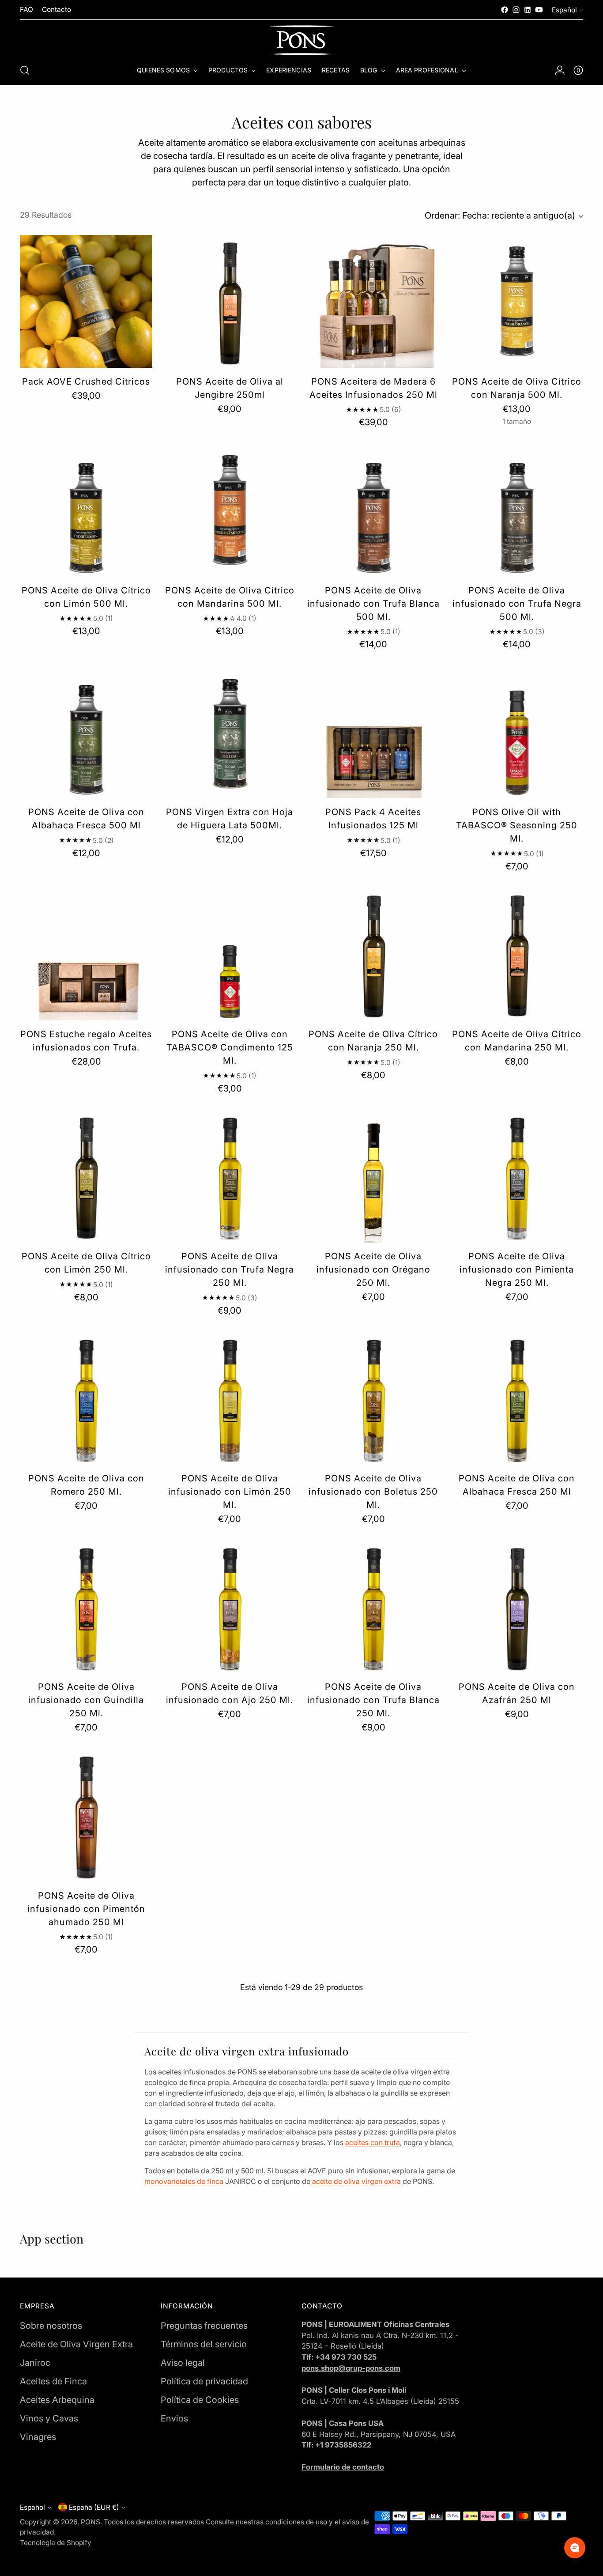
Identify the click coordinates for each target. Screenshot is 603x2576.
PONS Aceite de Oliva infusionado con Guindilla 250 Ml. (86, 1700)
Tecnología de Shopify (56, 2543)
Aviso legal (183, 2363)
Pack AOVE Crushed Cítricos (86, 381)
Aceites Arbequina (57, 2400)
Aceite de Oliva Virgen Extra (76, 2344)
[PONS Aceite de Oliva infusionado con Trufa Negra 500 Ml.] (517, 510)
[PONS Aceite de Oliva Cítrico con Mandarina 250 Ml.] (517, 954)
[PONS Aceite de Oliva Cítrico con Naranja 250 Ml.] (373, 954)
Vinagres (38, 2437)
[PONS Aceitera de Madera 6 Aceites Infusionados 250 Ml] (373, 301)
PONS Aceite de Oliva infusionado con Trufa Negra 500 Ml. (517, 604)
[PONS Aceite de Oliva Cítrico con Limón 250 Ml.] (86, 1176)
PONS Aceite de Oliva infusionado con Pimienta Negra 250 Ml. (517, 1269)
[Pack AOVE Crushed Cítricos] (86, 301)
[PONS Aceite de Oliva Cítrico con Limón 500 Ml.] (86, 510)
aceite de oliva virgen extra (356, 2181)
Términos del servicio (204, 2344)
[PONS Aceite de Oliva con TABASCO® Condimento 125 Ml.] (230, 954)
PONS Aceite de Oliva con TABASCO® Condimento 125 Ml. (230, 1047)
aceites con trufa (373, 2142)
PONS (90, 2522)
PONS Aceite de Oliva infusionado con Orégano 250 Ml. (373, 1269)
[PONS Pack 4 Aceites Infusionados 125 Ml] (373, 732)
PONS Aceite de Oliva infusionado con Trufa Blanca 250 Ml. (373, 1700)
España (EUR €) (94, 2507)
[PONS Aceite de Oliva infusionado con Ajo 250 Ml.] (230, 1607)
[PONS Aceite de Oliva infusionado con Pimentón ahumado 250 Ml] (86, 1815)
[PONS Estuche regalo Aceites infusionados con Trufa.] (86, 954)
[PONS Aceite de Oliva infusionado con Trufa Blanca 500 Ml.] (373, 510)
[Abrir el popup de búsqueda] (25, 70)
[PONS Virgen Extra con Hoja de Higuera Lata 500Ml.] (230, 732)
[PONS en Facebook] (505, 10)
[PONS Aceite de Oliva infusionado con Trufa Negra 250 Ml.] (230, 1176)
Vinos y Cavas (49, 2418)
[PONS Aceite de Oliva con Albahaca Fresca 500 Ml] (86, 732)
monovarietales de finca (184, 2181)
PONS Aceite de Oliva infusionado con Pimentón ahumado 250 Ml (86, 1909)
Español (564, 10)
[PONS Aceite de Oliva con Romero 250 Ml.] (86, 1398)
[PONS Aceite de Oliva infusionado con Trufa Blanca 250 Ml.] (373, 1607)
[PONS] (301, 40)
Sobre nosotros (51, 2326)
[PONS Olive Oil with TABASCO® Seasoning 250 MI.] (517, 732)
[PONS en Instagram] (516, 10)
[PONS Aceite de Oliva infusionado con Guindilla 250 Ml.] (86, 1607)
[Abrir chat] (575, 2548)
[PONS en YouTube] (539, 10)
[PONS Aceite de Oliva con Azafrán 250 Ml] (517, 1607)
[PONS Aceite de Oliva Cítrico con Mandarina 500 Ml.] (230, 510)
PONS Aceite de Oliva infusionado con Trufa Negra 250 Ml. (230, 1269)
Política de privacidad (204, 2381)
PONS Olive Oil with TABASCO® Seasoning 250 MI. (517, 825)
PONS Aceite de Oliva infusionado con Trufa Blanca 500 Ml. (373, 604)
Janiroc (35, 2363)
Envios (174, 2418)
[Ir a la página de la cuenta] (560, 70)
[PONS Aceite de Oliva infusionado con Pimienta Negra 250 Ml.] (517, 1176)
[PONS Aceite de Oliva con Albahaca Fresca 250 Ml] (517, 1398)
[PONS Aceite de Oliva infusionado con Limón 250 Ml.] (230, 1398)
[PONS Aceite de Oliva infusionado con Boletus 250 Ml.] (373, 1398)
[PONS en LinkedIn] (528, 10)
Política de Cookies (200, 2400)
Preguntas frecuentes (204, 2326)
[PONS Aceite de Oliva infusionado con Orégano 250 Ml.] (373, 1176)
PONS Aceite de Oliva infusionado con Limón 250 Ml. (230, 1492)
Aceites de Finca (53, 2381)
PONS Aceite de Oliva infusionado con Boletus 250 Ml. (373, 1492)
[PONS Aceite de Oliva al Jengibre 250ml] (230, 301)
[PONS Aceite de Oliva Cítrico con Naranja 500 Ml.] (517, 301)
